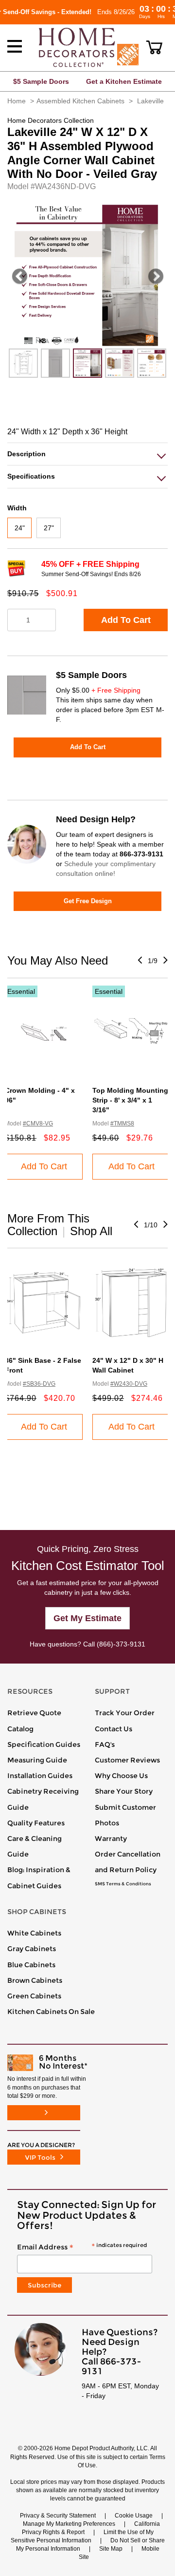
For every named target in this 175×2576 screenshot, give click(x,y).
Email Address (82, 2247)
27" (49, 528)
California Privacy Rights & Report (91, 2528)
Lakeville (150, 101)
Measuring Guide (37, 1760)
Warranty (111, 1839)
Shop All (91, 1231)
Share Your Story (124, 1791)
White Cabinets (34, 1933)
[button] (154, 47)
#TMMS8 (122, 1123)
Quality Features (36, 1823)
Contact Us (114, 1729)
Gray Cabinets (32, 1949)
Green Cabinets (34, 1996)
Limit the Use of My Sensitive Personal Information (82, 2536)
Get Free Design (88, 901)
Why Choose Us (121, 1776)
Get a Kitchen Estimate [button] (124, 81)
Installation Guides (40, 1776)
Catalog (20, 1729)
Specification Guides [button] (44, 1744)
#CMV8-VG (38, 1123)
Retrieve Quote (34, 1713)
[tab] (87, 454)
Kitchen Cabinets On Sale (51, 2012)
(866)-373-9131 (121, 1644)
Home (17, 101)
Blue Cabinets (31, 1965)
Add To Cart (126, 620)
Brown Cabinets (35, 1980)
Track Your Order (125, 1713)
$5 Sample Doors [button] (41, 81)
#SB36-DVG (39, 1384)
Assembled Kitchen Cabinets (80, 101)
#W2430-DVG (129, 1384)
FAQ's (105, 1744)
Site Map (111, 2549)
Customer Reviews (127, 1760)
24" (20, 528)
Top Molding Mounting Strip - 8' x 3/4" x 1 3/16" (130, 1100)
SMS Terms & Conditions (123, 1884)
